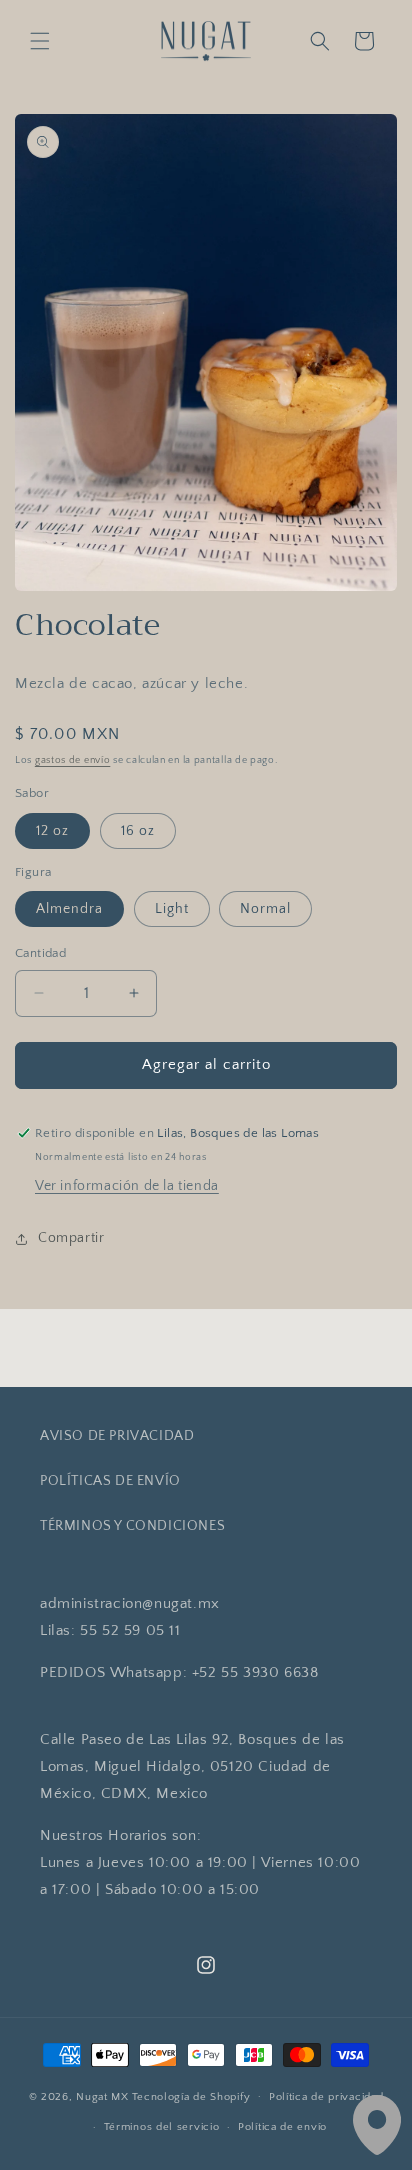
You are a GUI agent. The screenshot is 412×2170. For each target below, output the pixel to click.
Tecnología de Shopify (191, 2096)
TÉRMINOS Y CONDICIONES (132, 1526)
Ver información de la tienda (127, 1186)
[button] (40, 41)
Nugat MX (102, 2096)
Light (172, 909)
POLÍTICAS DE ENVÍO (110, 1481)
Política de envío (282, 2127)
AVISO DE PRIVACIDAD (117, 1436)
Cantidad (40, 953)
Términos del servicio (162, 2127)
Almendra (69, 909)
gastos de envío (73, 760)
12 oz (52, 831)
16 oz (138, 831)
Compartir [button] (71, 1238)
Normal (265, 909)
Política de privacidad (326, 2097)
